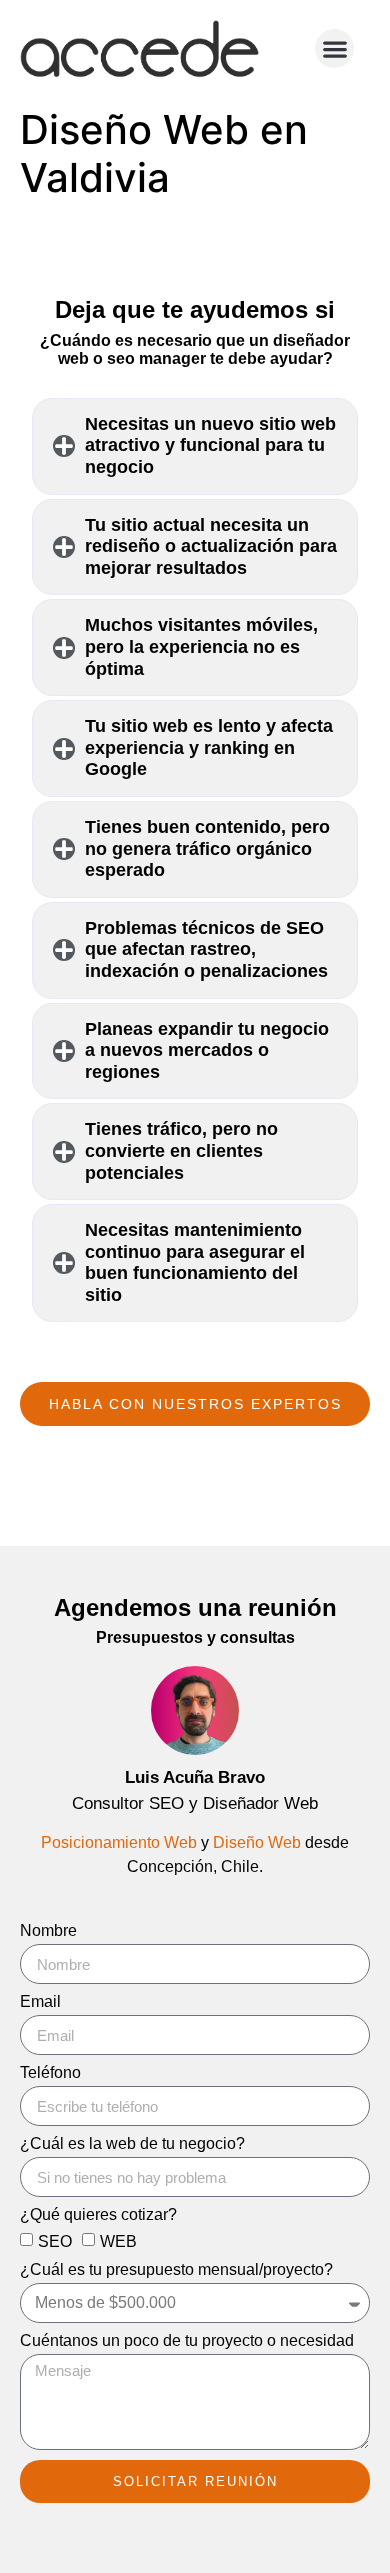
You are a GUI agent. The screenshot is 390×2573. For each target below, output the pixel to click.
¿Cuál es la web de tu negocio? (132, 2144)
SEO (55, 2241)
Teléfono (50, 2073)
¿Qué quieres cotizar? (98, 2215)
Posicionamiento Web (119, 1842)
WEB (118, 2241)
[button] (334, 48)
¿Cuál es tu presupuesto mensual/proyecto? (176, 2270)
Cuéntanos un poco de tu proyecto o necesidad (187, 2341)
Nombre (48, 1931)
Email (40, 2002)
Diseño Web (257, 1842)
